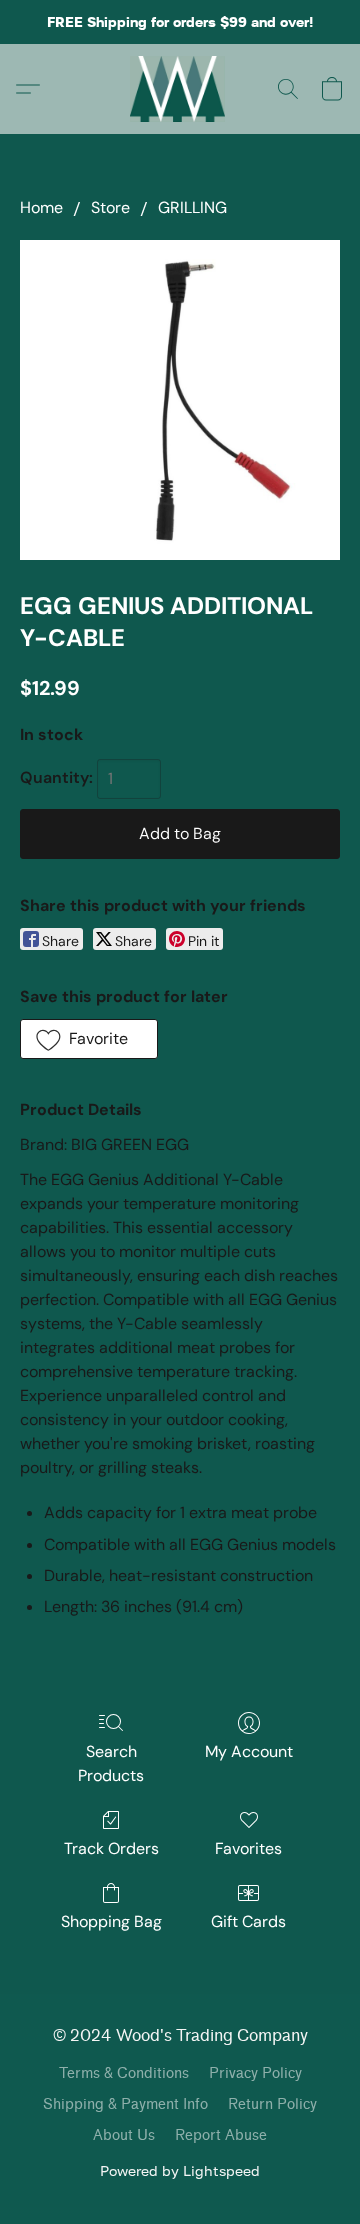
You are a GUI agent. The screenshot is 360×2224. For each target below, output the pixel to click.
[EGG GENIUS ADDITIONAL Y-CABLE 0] (180, 400)
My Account (249, 1751)
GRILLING (192, 207)
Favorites (248, 1848)
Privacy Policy (255, 2073)
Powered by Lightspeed (180, 2170)
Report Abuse (221, 2135)
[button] (180, 89)
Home (41, 207)
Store (110, 207)
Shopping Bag (111, 1921)
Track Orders (111, 1848)
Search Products (111, 1763)
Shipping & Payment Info (125, 2104)
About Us (124, 2135)
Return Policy (272, 2104)
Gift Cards (248, 1921)
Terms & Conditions (124, 2073)
